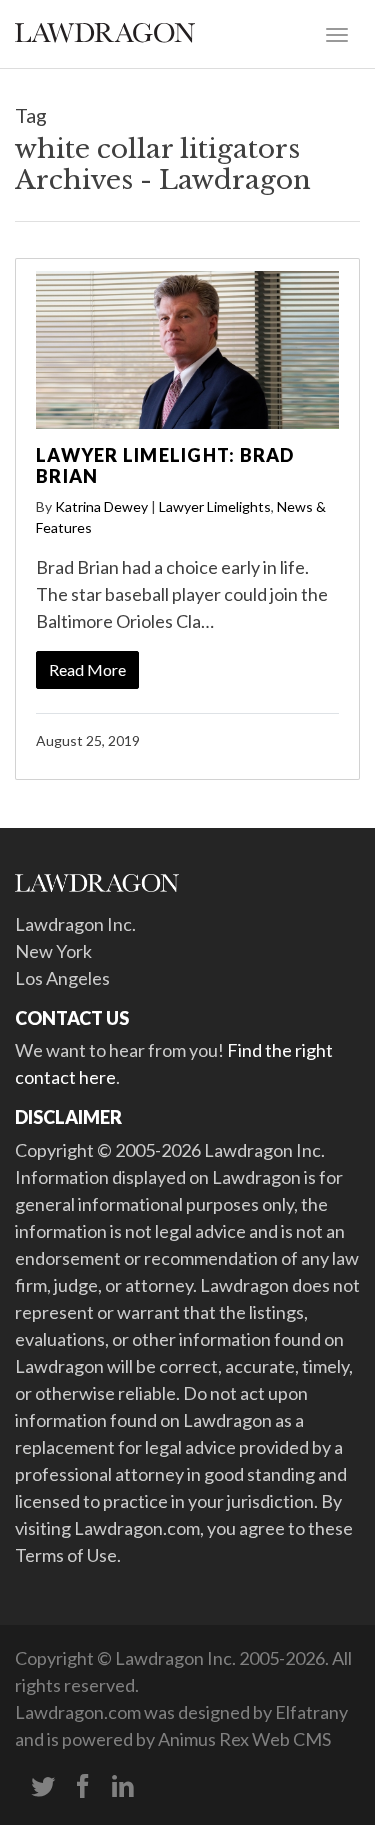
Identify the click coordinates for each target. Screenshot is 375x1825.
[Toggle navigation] (337, 33)
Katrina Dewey (101, 506)
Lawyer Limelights (215, 506)
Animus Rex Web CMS (244, 1739)
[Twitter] (43, 1787)
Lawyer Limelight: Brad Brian (165, 466)
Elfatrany (311, 1712)
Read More (87, 669)
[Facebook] (83, 1787)
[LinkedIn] (123, 1787)
